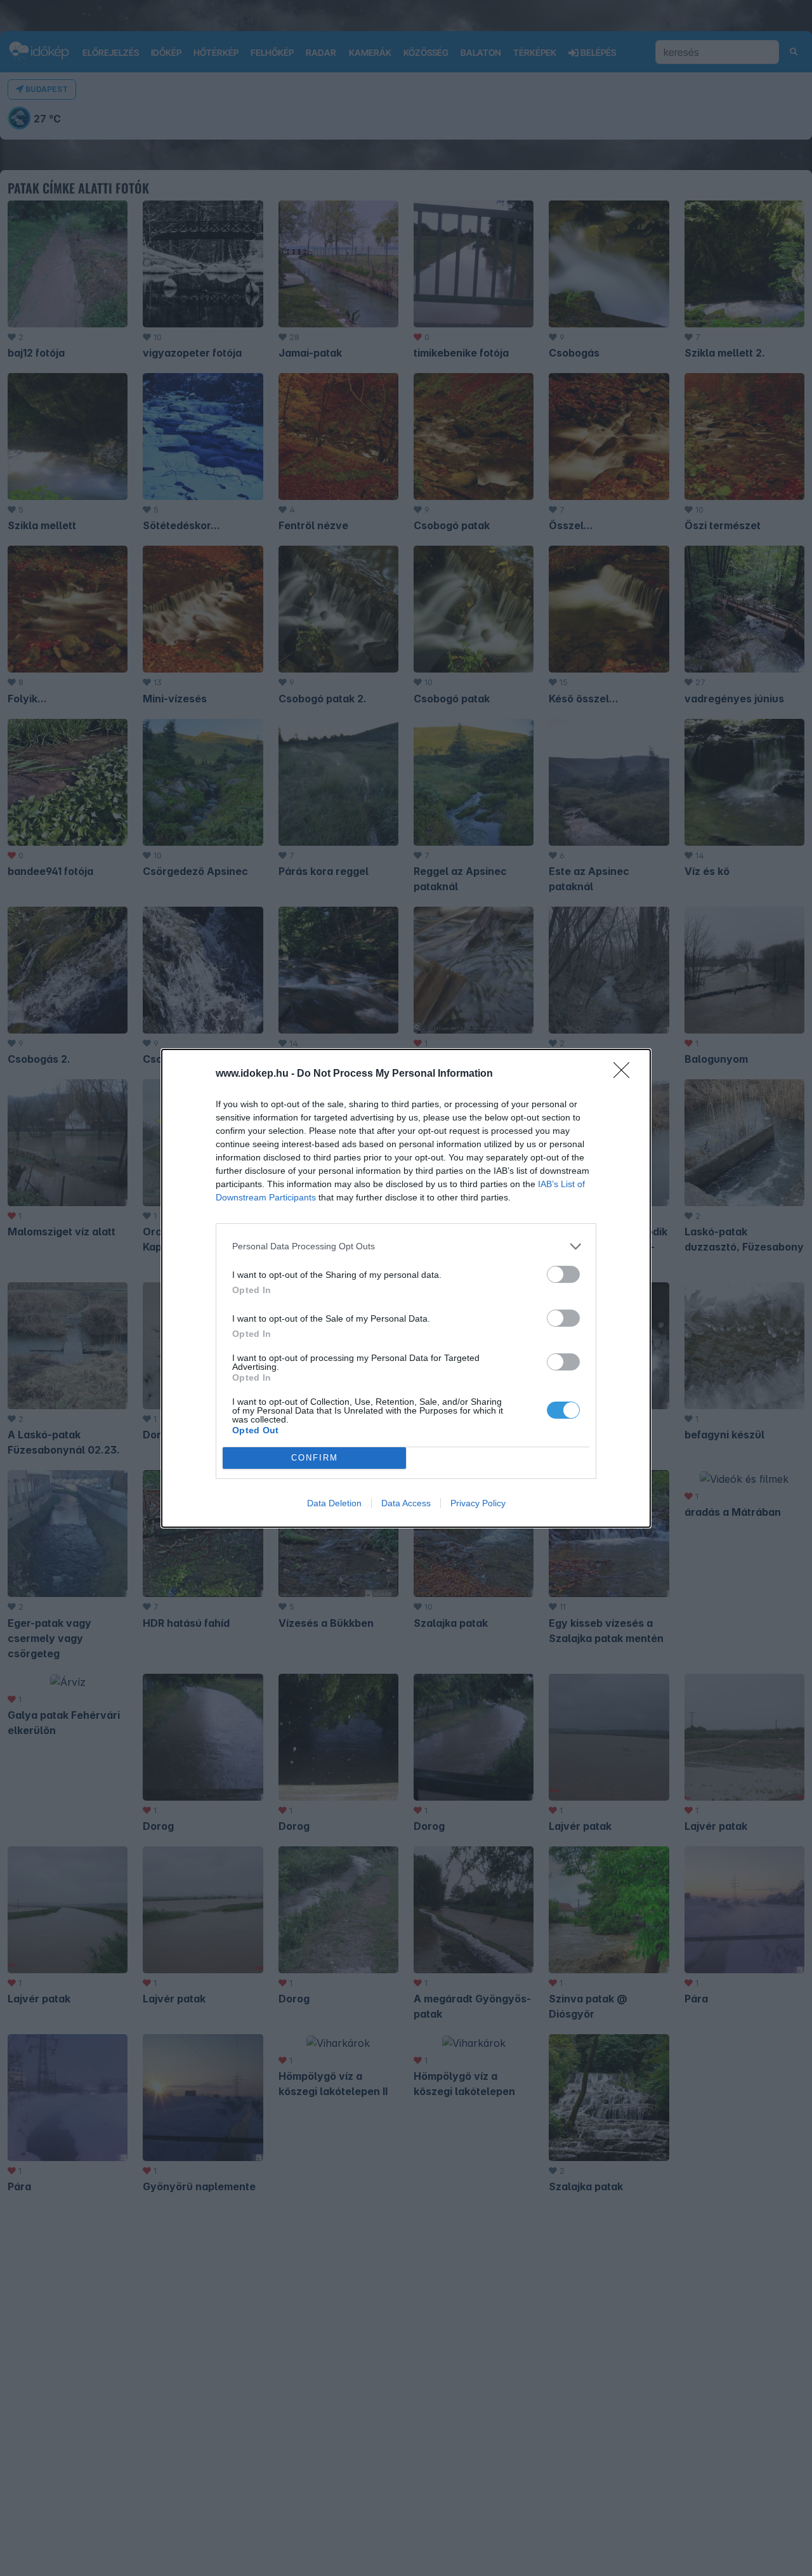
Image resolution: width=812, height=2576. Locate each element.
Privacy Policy (478, 1503)
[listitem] (406, 1246)
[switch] (563, 1274)
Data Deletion (334, 1503)
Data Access (406, 1503)
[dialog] (406, 1288)
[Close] (625, 1074)
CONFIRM (315, 1458)
